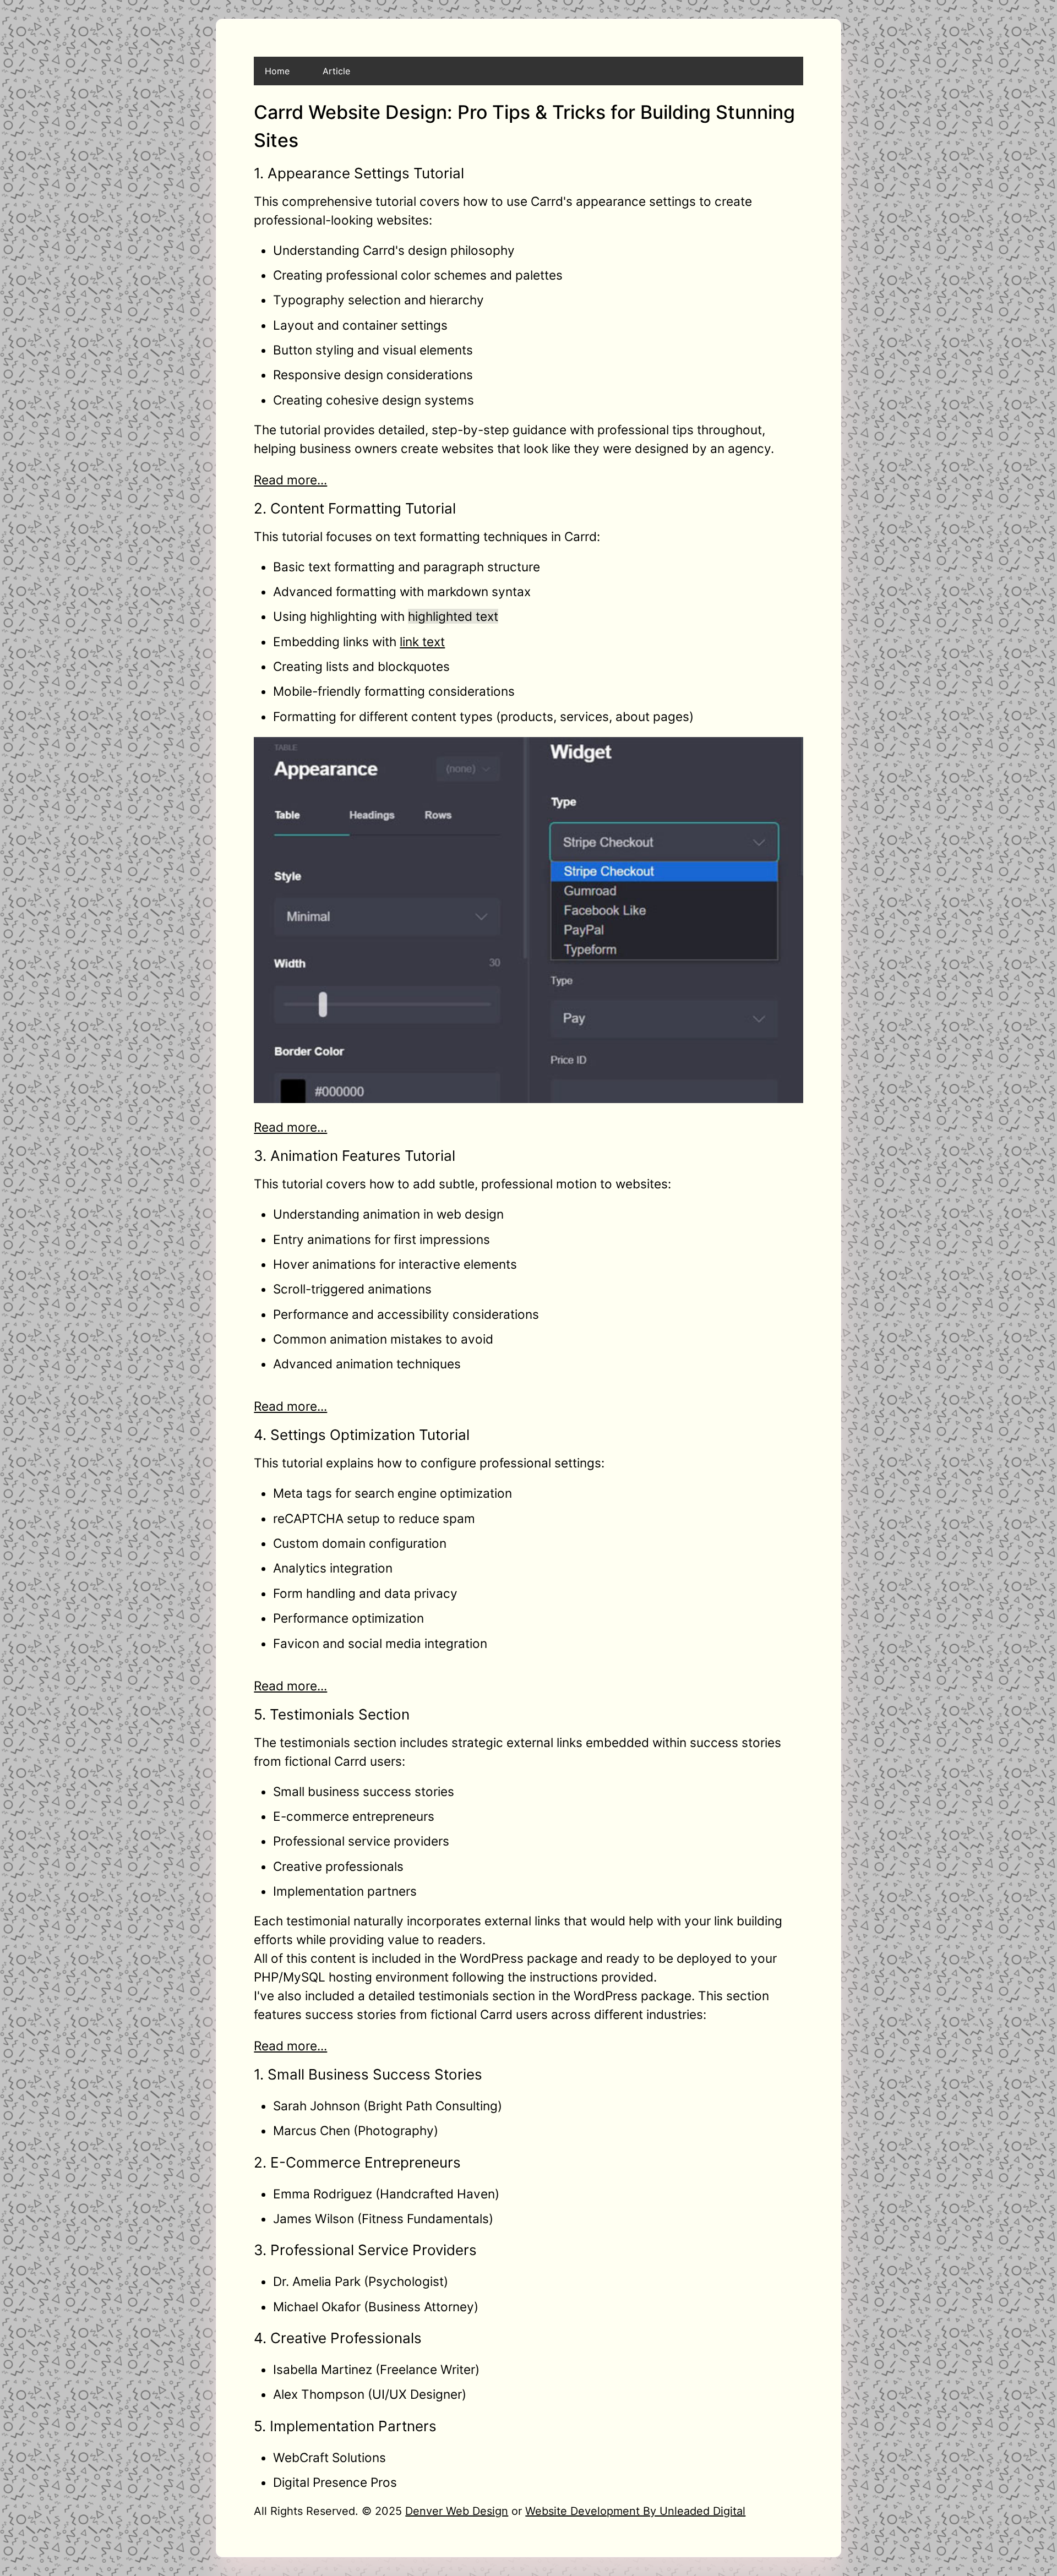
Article (336, 71)
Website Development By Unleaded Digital (635, 2511)
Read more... (290, 480)
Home (277, 71)
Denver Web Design (457, 2511)
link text (422, 642)
